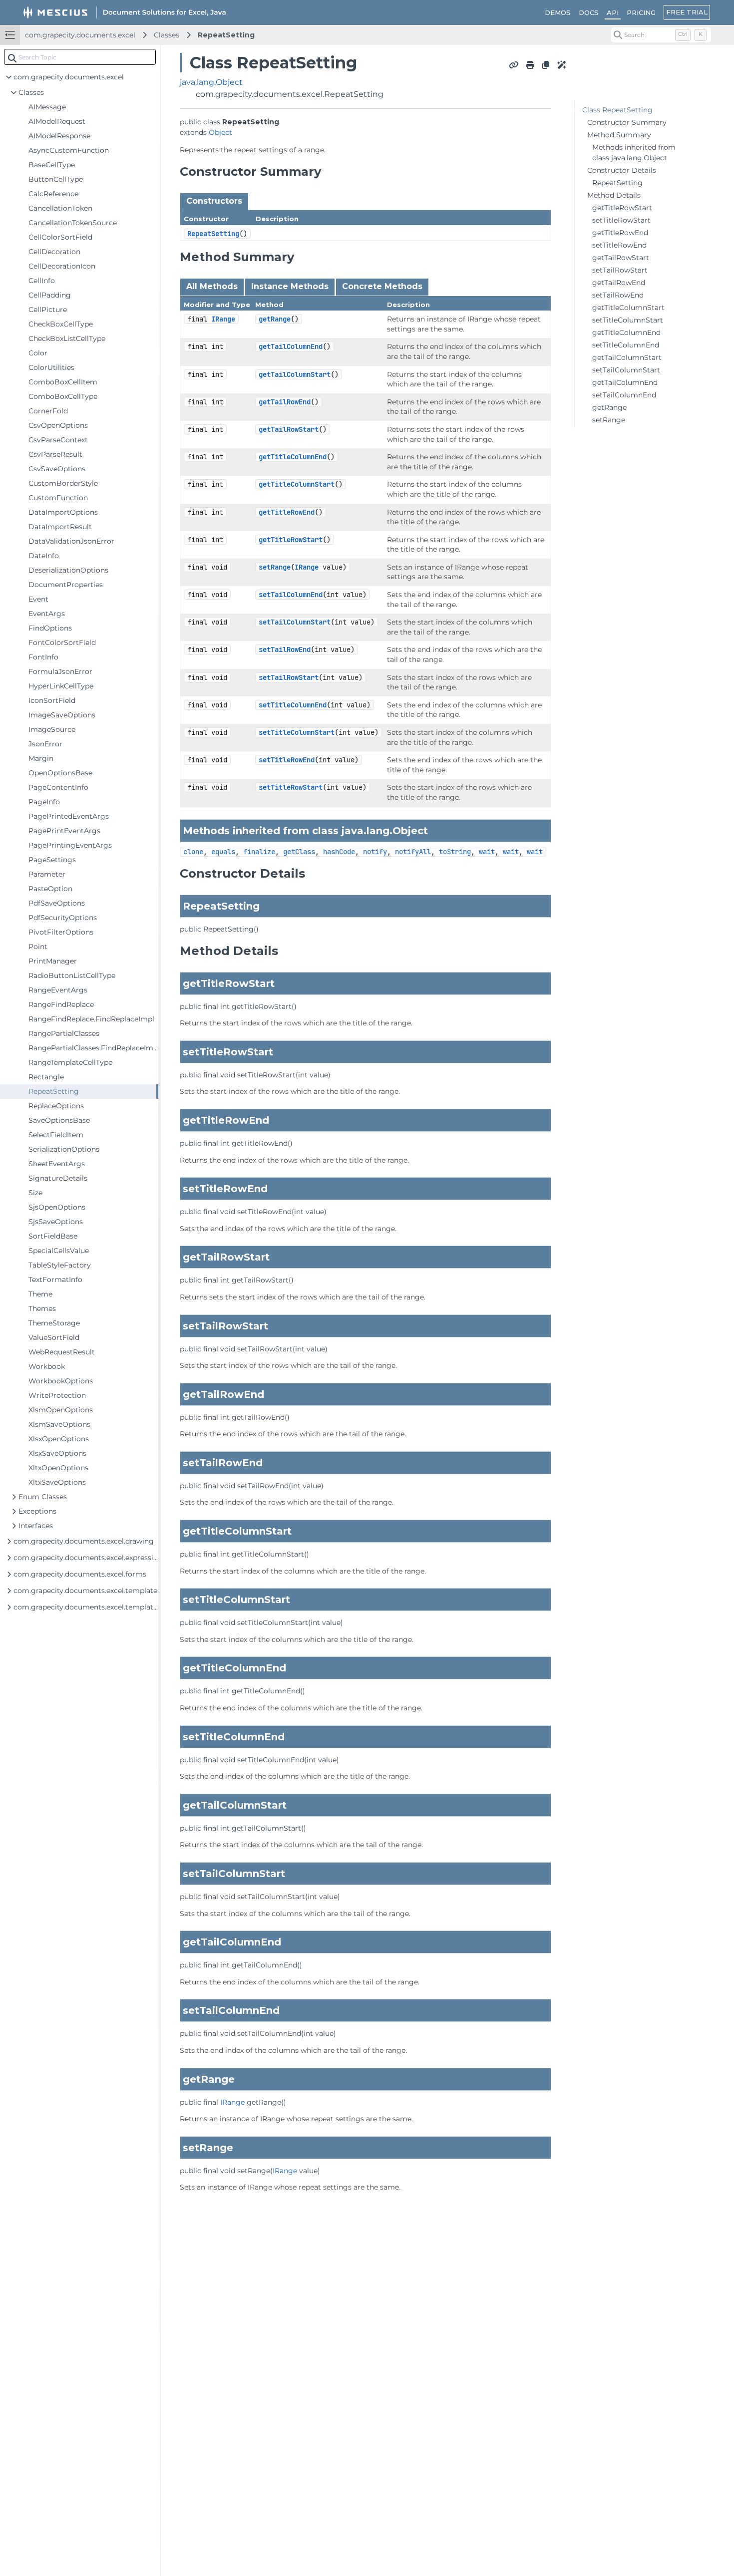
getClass (299, 852)
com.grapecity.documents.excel (80, 35)
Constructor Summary (627, 122)
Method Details (614, 195)
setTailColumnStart (295, 622)
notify (375, 852)
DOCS (589, 12)
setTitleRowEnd (287, 760)
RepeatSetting (226, 35)
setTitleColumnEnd (293, 705)
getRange (275, 319)
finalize (259, 852)
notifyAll (413, 852)
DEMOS (558, 12)
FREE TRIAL (687, 12)
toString (455, 852)
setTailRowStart (289, 677)
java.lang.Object (211, 82)
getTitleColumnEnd (293, 457)
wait (487, 852)
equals (223, 852)
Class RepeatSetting (617, 110)
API (613, 12)
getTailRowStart (289, 429)
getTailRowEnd (285, 402)
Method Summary (619, 135)
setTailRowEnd (285, 649)
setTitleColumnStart (297, 732)
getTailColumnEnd (291, 346)
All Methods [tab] (212, 286)
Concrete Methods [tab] (382, 286)
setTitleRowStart (291, 787)
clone (193, 852)
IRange (223, 319)
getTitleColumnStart (297, 484)
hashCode (339, 852)
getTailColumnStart (295, 374)
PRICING (641, 12)
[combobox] (80, 57)
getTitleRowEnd (287, 512)
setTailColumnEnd (291, 595)
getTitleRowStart (291, 540)
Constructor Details (622, 170)
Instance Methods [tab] (290, 286)
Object (220, 132)
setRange (275, 567)
